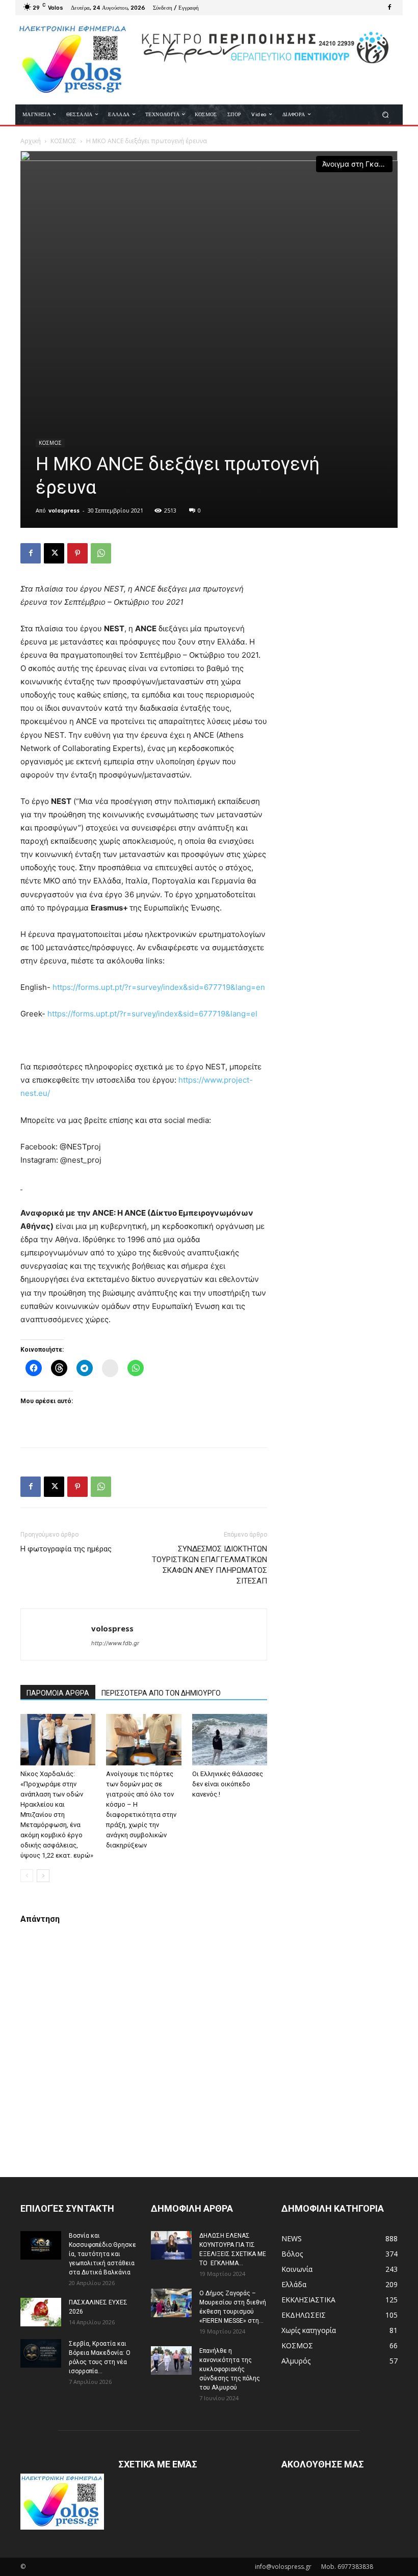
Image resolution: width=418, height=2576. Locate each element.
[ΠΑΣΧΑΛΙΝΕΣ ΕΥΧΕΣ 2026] (41, 2312)
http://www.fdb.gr (115, 1643)
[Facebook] (389, 8)
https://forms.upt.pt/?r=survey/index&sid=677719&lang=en (159, 987)
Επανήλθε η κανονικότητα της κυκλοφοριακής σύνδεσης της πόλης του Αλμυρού (230, 2369)
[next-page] (43, 1876)
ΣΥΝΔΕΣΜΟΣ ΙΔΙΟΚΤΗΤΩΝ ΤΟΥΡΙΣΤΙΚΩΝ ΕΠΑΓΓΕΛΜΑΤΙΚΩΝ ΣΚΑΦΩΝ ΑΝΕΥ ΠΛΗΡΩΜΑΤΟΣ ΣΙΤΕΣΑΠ (210, 1565)
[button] (386, 114)
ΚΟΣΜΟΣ (63, 141)
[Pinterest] (77, 553)
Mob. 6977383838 (347, 2567)
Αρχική (31, 141)
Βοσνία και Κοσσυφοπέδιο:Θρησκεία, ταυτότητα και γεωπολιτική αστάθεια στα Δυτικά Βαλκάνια (102, 2254)
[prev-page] (27, 1876)
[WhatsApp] (101, 553)
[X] (54, 553)
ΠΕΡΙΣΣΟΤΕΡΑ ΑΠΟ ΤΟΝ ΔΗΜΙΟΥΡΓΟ (161, 1693)
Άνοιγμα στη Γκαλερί (357, 164)
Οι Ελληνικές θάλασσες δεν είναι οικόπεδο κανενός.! (228, 1784)
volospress (64, 510)
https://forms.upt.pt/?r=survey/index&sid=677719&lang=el (152, 1014)
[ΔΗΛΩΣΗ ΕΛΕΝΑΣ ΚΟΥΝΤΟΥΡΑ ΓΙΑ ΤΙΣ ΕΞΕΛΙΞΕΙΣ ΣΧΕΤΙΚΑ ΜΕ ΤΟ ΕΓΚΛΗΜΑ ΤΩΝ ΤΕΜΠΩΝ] (171, 2245)
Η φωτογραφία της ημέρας (66, 1549)
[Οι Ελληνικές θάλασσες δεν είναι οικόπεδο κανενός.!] (230, 1740)
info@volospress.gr (283, 2567)
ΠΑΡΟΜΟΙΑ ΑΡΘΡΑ (58, 1693)
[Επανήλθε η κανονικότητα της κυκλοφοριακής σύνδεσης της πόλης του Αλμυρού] (171, 2360)
